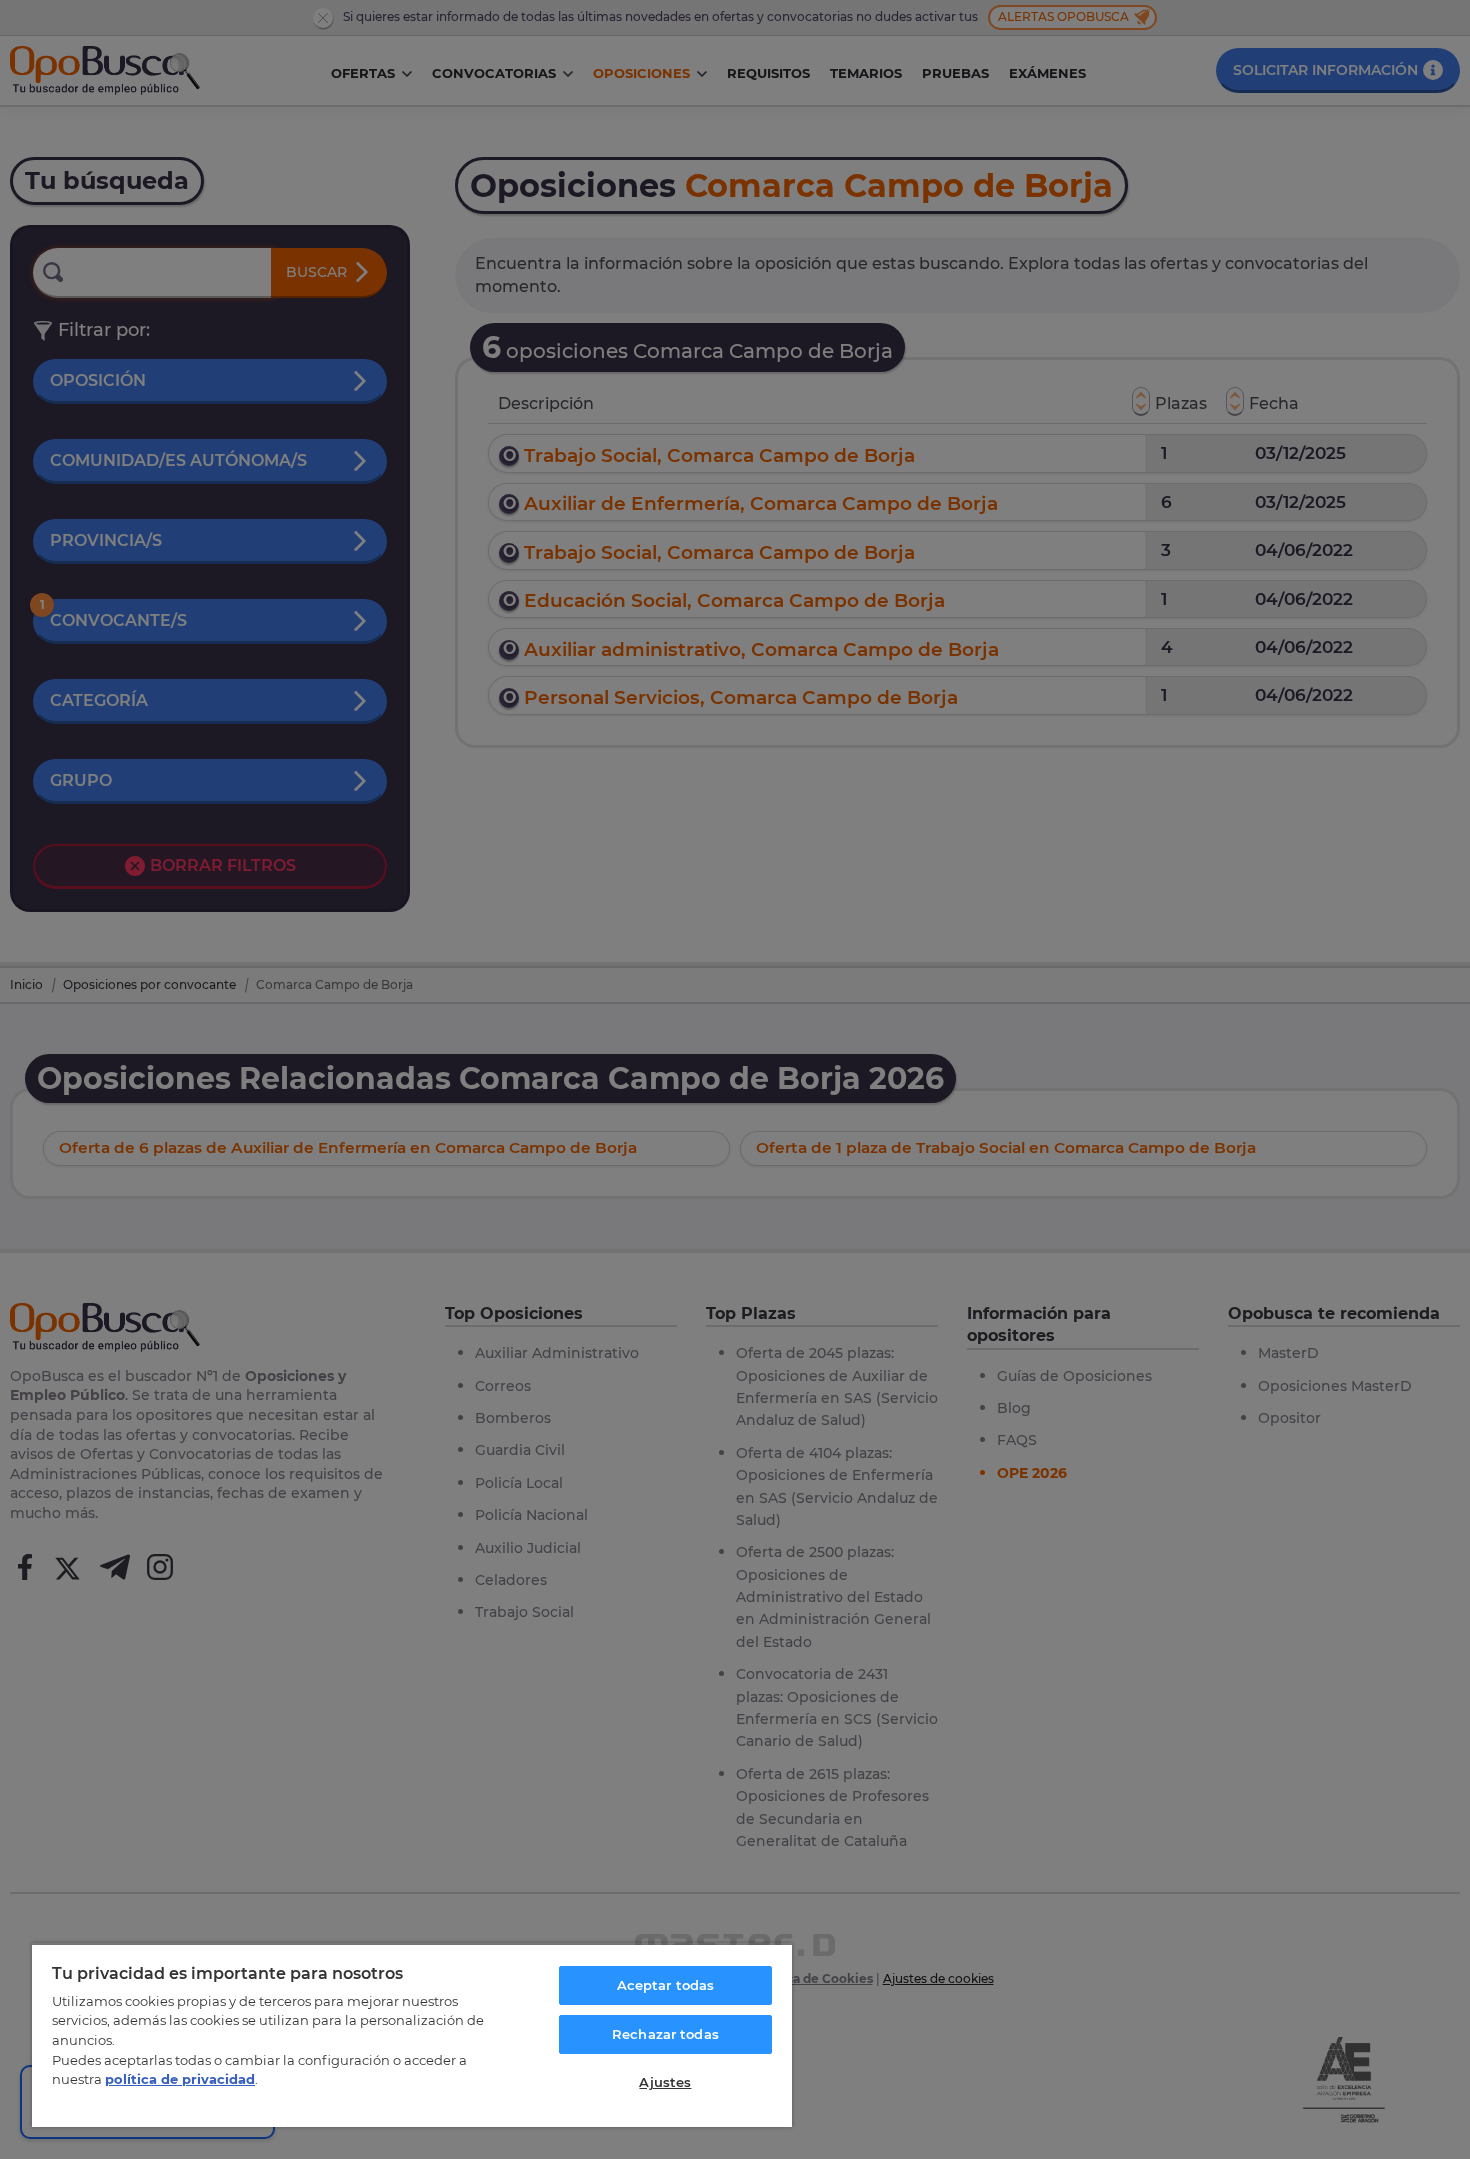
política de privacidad (180, 2079)
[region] (412, 2035)
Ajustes (665, 2082)
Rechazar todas (665, 2034)
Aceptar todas (666, 1985)
